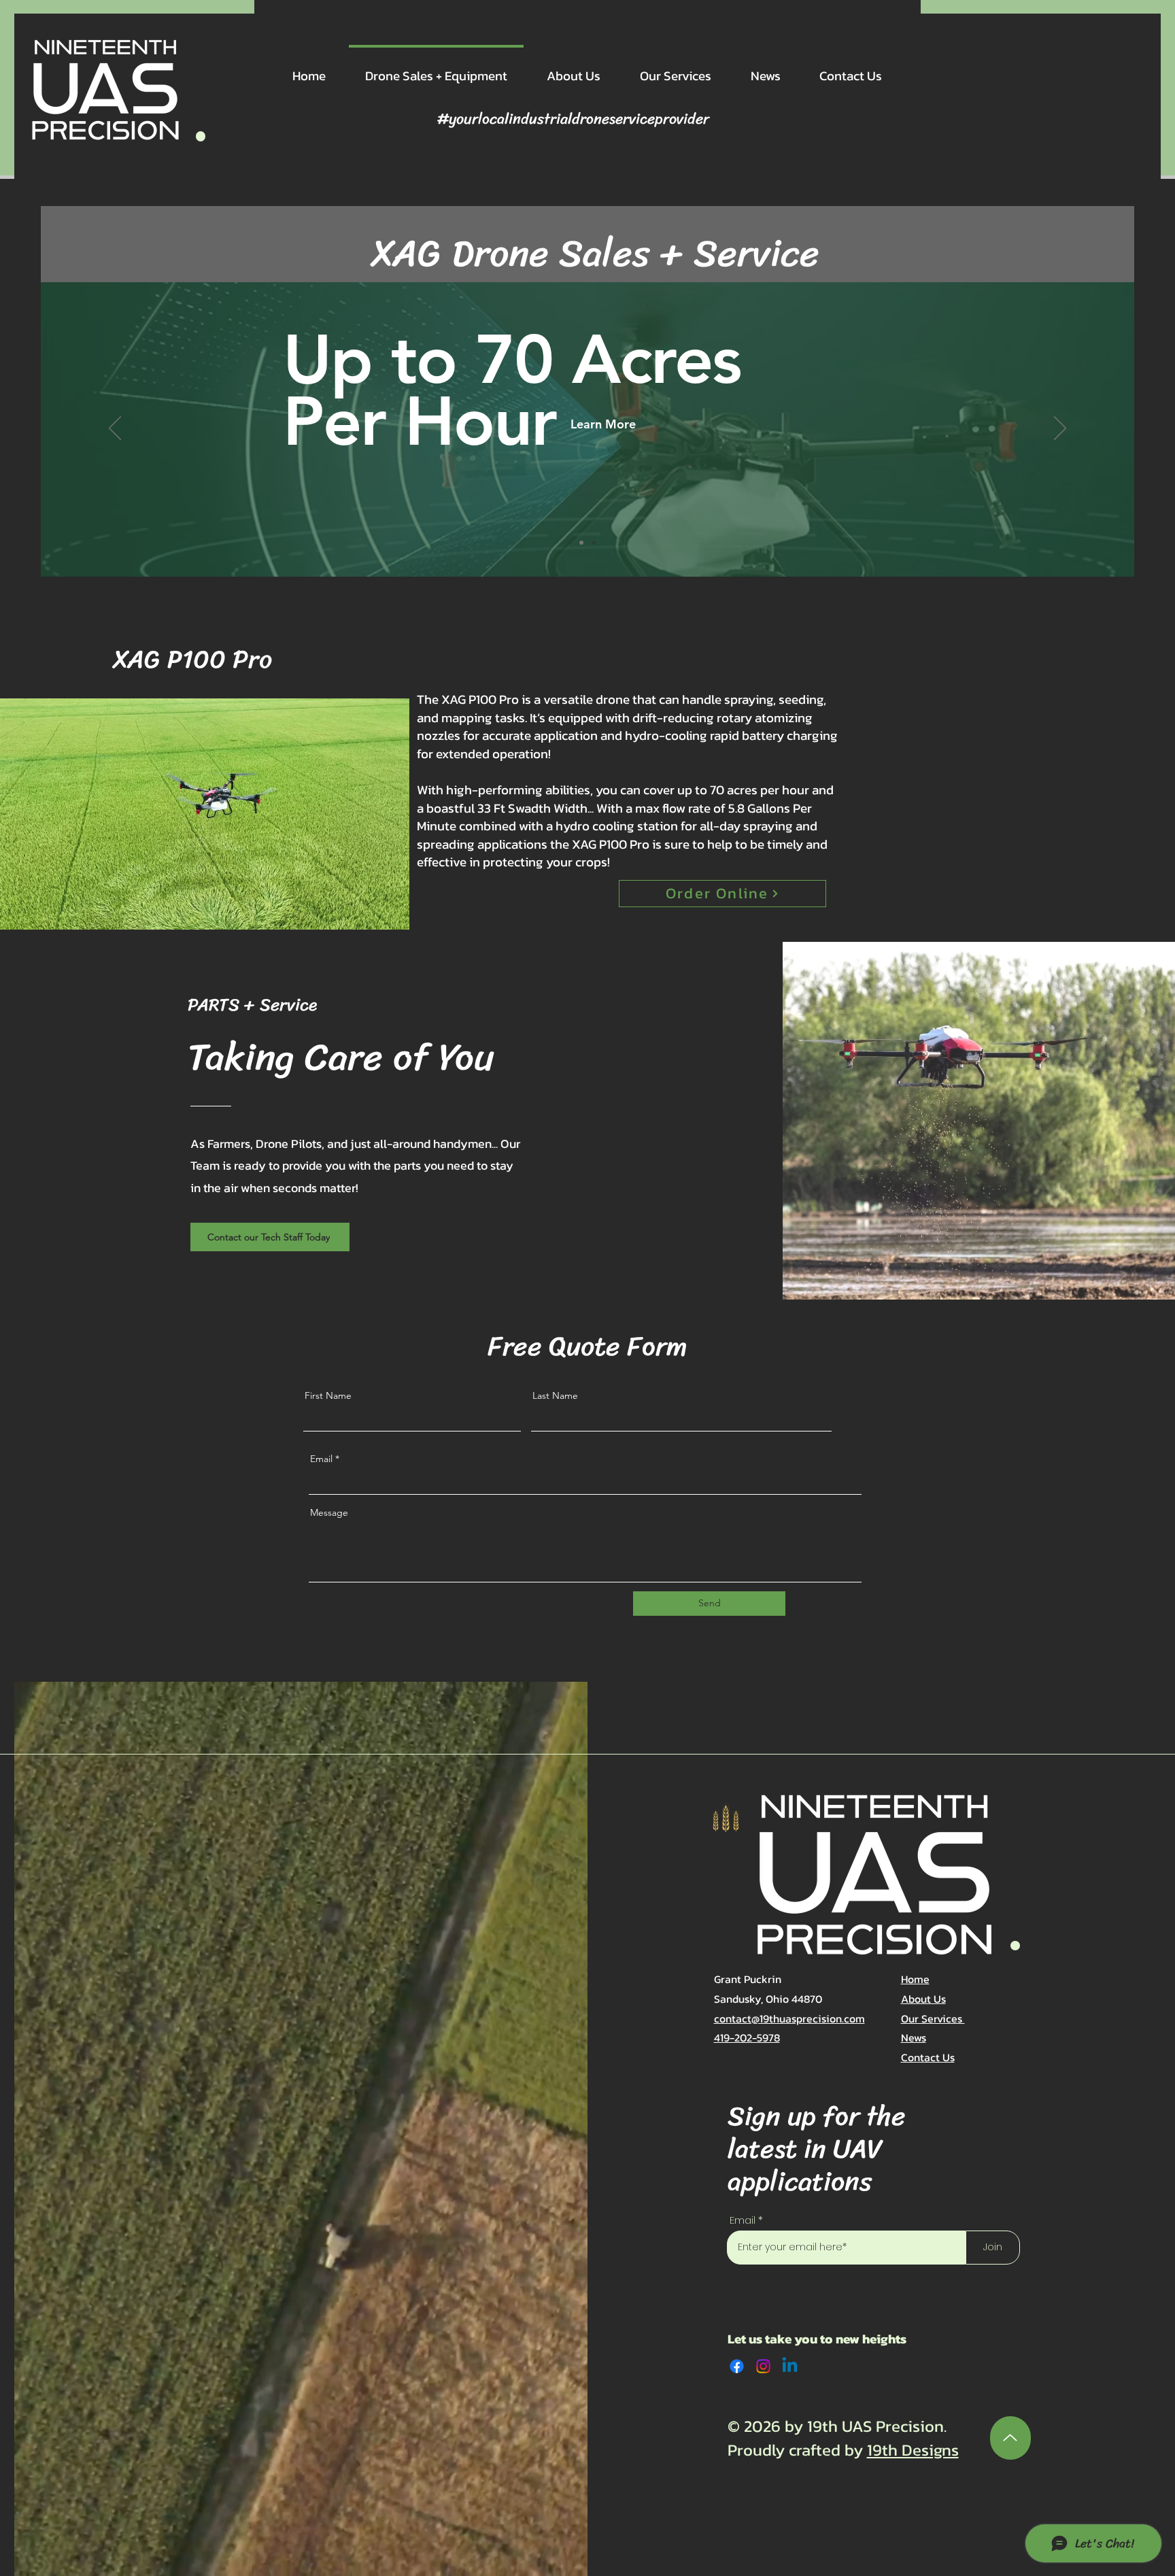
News (914, 2037)
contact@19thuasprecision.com (789, 2018)
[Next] (1060, 429)
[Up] (1010, 2438)
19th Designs (913, 2450)
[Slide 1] (581, 543)
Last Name (555, 1395)
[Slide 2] (594, 543)
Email (321, 1459)
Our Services (933, 2018)
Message (329, 1512)
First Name (328, 1395)
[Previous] (115, 429)
